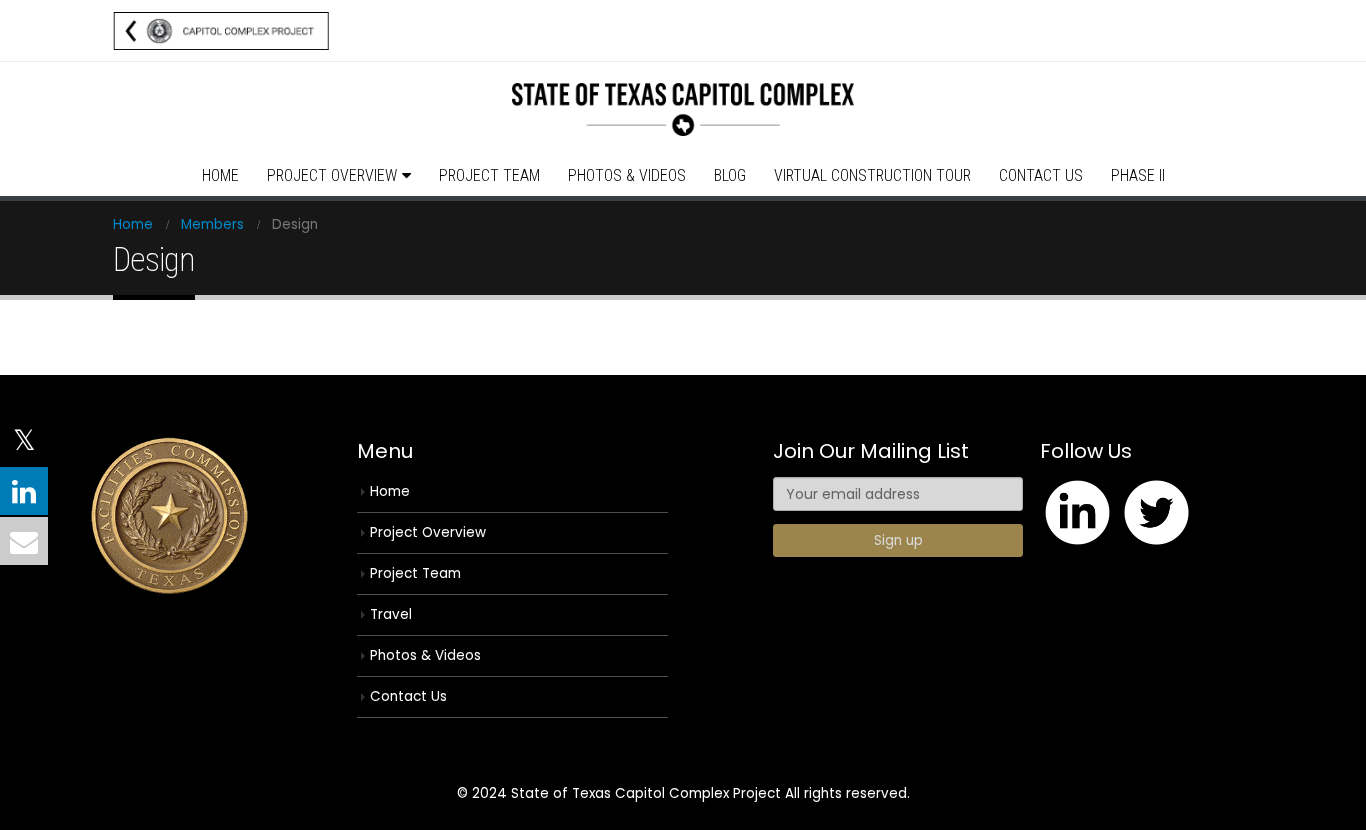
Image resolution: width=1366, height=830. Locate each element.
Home (220, 175)
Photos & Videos (627, 175)
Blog (730, 175)
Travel (391, 614)
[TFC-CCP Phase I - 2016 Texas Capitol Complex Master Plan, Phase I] (683, 109)
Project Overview (332, 175)
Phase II (1138, 175)
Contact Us (1041, 175)
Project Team (489, 175)
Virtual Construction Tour (872, 175)
